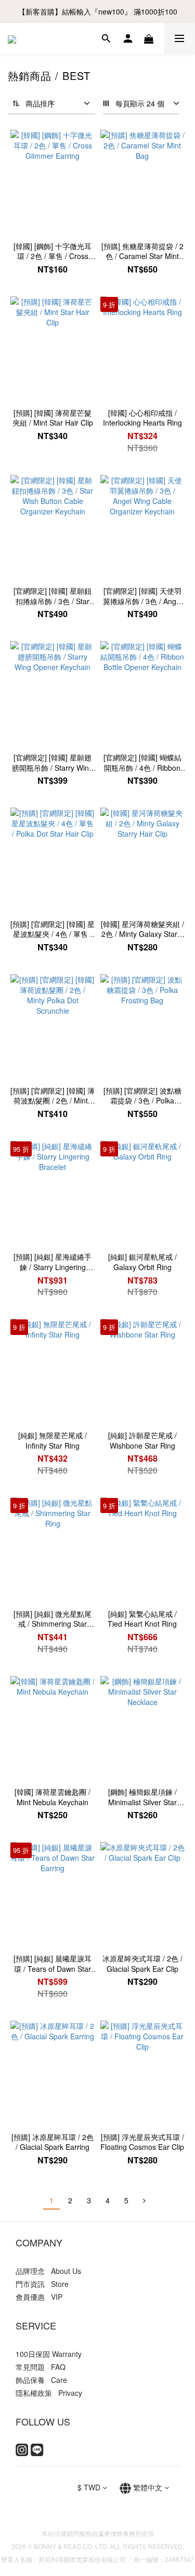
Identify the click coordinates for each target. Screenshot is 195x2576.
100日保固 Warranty (49, 2354)
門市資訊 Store (42, 2284)
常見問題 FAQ (41, 2367)
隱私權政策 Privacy (49, 2393)
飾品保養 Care (41, 2380)
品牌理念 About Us (48, 2271)
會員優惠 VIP (39, 2297)
